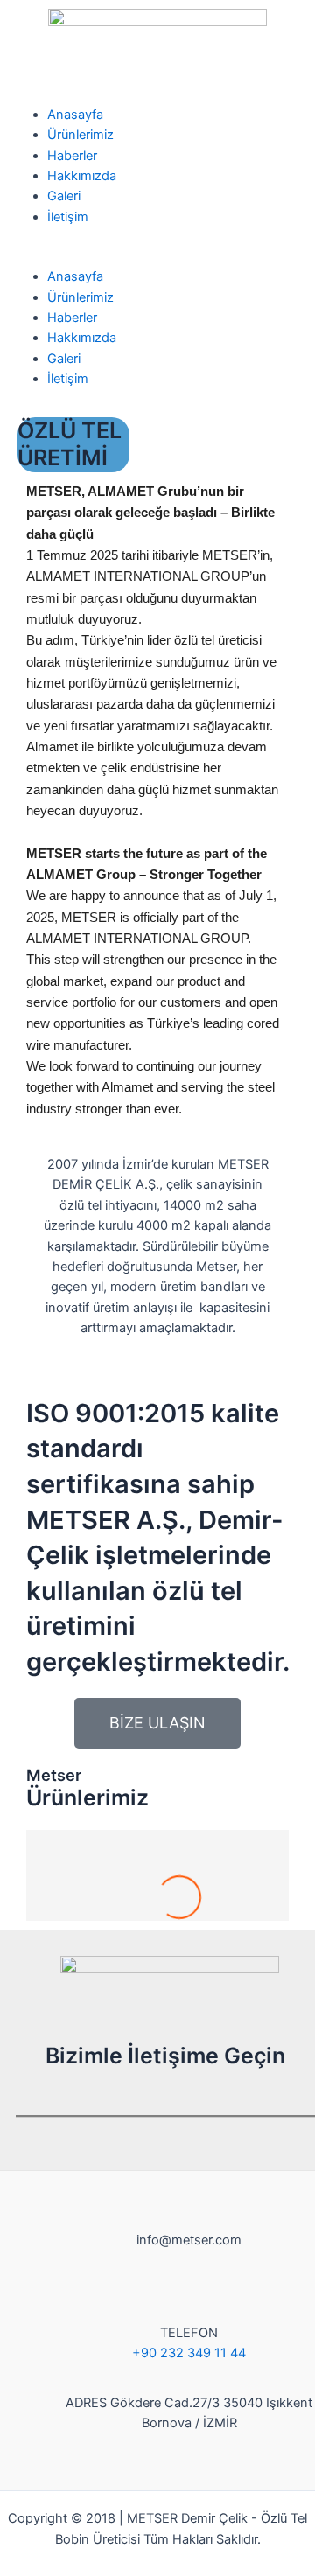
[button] (157, 257)
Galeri (64, 196)
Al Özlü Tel (157, 1876)
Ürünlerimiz (80, 135)
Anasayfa (75, 115)
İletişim (68, 217)
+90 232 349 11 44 (189, 2353)
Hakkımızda (82, 176)
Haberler (72, 156)
